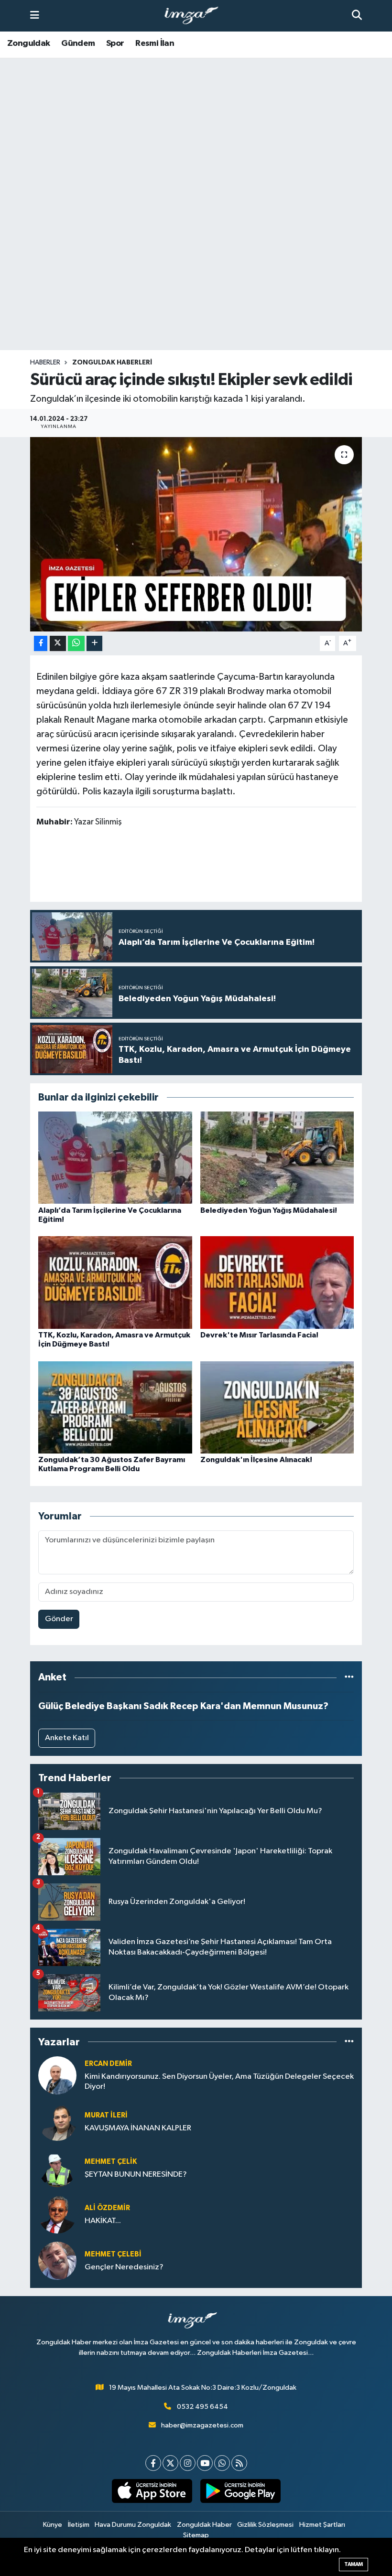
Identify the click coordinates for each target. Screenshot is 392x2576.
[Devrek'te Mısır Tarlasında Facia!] (277, 1282)
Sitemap (196, 2535)
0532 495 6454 (202, 2407)
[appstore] (152, 2491)
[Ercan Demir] (57, 2075)
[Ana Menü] (35, 16)
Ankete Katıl (67, 1738)
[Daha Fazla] (94, 644)
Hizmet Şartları (322, 2525)
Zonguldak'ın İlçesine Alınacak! (256, 1460)
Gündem (78, 43)
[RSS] (239, 2463)
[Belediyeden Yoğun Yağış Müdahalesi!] (277, 1158)
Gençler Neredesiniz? (124, 2267)
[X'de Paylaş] (58, 644)
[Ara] (357, 16)
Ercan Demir (108, 2064)
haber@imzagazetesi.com (202, 2425)
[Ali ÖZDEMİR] (57, 2214)
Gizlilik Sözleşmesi (265, 2525)
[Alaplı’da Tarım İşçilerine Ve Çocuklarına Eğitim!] (115, 1158)
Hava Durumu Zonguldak (133, 2525)
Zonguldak (29, 43)
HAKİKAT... (103, 2221)
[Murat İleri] (57, 2122)
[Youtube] (205, 2463)
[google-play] (240, 2491)
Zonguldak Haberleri (112, 363)
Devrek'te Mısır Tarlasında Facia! (259, 1335)
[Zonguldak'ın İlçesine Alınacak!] (277, 1407)
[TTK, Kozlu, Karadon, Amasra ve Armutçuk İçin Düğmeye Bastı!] (115, 1282)
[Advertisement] (196, 275)
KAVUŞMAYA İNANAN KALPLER (138, 2128)
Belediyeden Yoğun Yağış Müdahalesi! (269, 1210)
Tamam (354, 2564)
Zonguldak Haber (204, 2525)
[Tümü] (349, 1677)
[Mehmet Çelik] (57, 2168)
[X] (170, 2463)
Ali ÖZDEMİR (107, 2208)
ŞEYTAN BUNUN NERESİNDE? (136, 2175)
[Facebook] (153, 2463)
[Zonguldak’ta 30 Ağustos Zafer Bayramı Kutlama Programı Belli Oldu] (115, 1407)
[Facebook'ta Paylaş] (41, 644)
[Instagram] (188, 2463)
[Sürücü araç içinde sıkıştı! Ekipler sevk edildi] (196, 534)
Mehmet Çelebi (113, 2254)
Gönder (59, 1619)
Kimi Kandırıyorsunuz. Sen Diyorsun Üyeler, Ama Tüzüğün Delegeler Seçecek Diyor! (219, 2082)
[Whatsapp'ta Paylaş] (76, 644)
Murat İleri (106, 2115)
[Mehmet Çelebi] (57, 2261)
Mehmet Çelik (111, 2162)
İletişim (79, 2525)
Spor (115, 43)
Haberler (45, 363)
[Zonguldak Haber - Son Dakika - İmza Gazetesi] (196, 16)
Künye (53, 2525)
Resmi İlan (155, 43)
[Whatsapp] (222, 2463)
